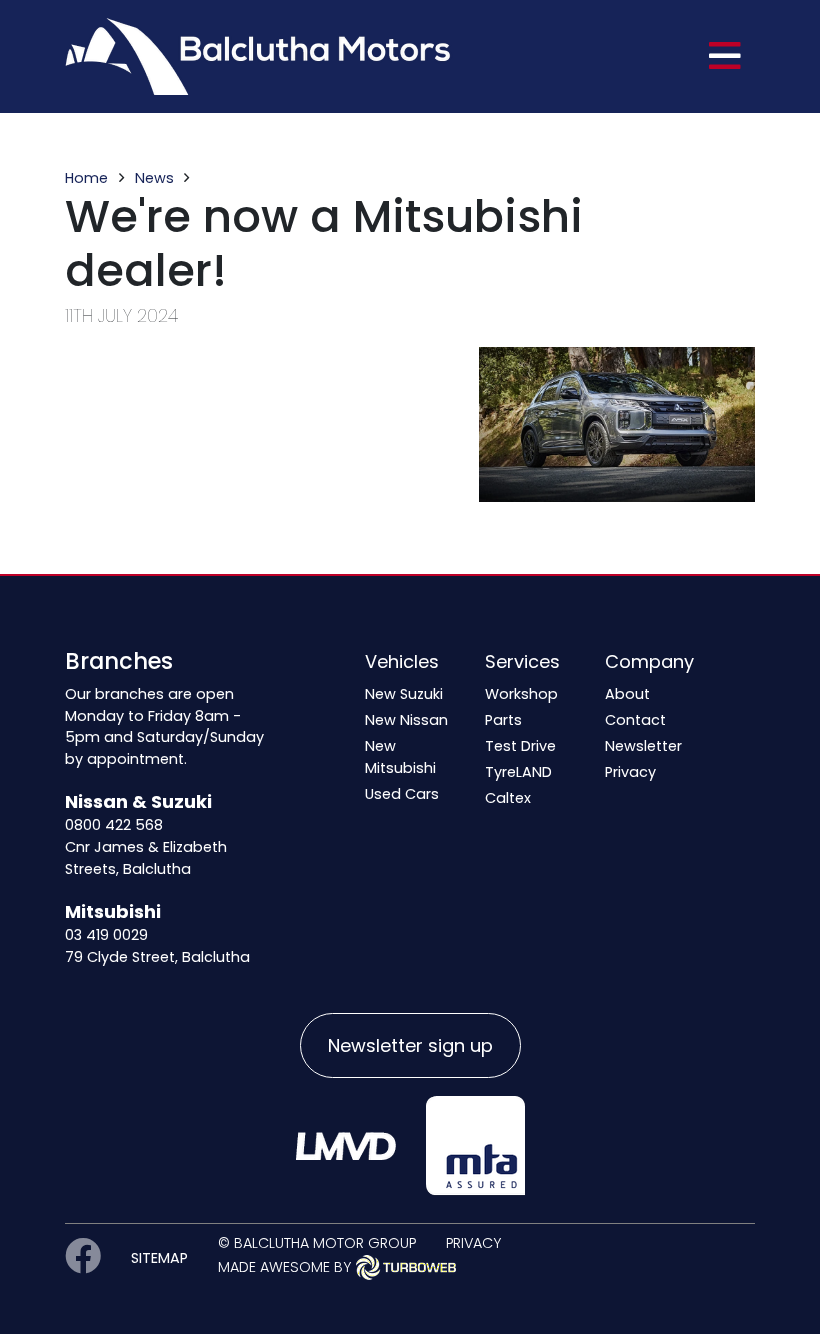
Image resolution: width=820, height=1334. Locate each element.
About (627, 694)
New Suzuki (404, 694)
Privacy (630, 772)
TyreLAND (518, 772)
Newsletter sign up (410, 1045)
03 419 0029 (106, 935)
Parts (503, 720)
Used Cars (402, 794)
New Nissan (406, 720)
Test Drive (520, 746)
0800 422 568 (114, 825)
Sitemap (159, 1258)
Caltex (508, 798)
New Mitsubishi (400, 757)
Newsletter (643, 746)
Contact (635, 720)
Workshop (521, 694)
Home (86, 178)
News (154, 178)
